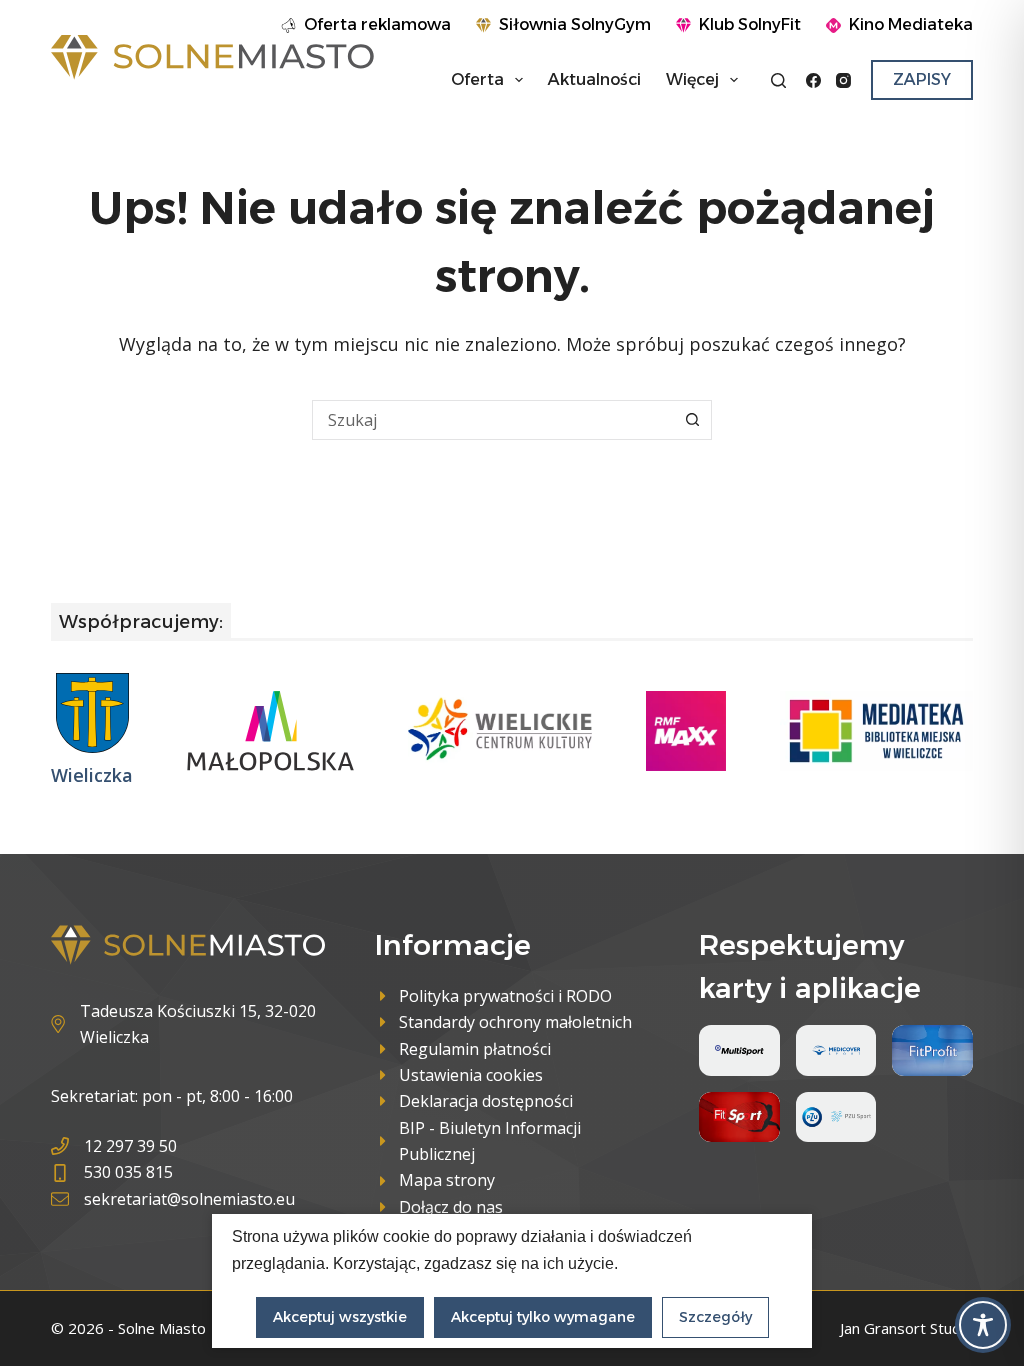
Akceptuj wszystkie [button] (340, 1317)
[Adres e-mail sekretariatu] (173, 1199)
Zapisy (922, 79)
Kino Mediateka (911, 24)
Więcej (692, 79)
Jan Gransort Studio (906, 1328)
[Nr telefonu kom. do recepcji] (173, 1172)
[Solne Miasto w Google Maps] (188, 1024)
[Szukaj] (778, 80)
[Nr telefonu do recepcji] (173, 1146)
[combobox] (493, 420)
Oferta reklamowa (377, 24)
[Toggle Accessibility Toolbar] (983, 1325)
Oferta (477, 79)
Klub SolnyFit (750, 24)
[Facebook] (813, 80)
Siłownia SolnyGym (575, 24)
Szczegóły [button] (715, 1317)
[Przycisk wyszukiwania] (692, 420)
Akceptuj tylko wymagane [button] (543, 1317)
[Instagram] (843, 80)
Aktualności (594, 79)
